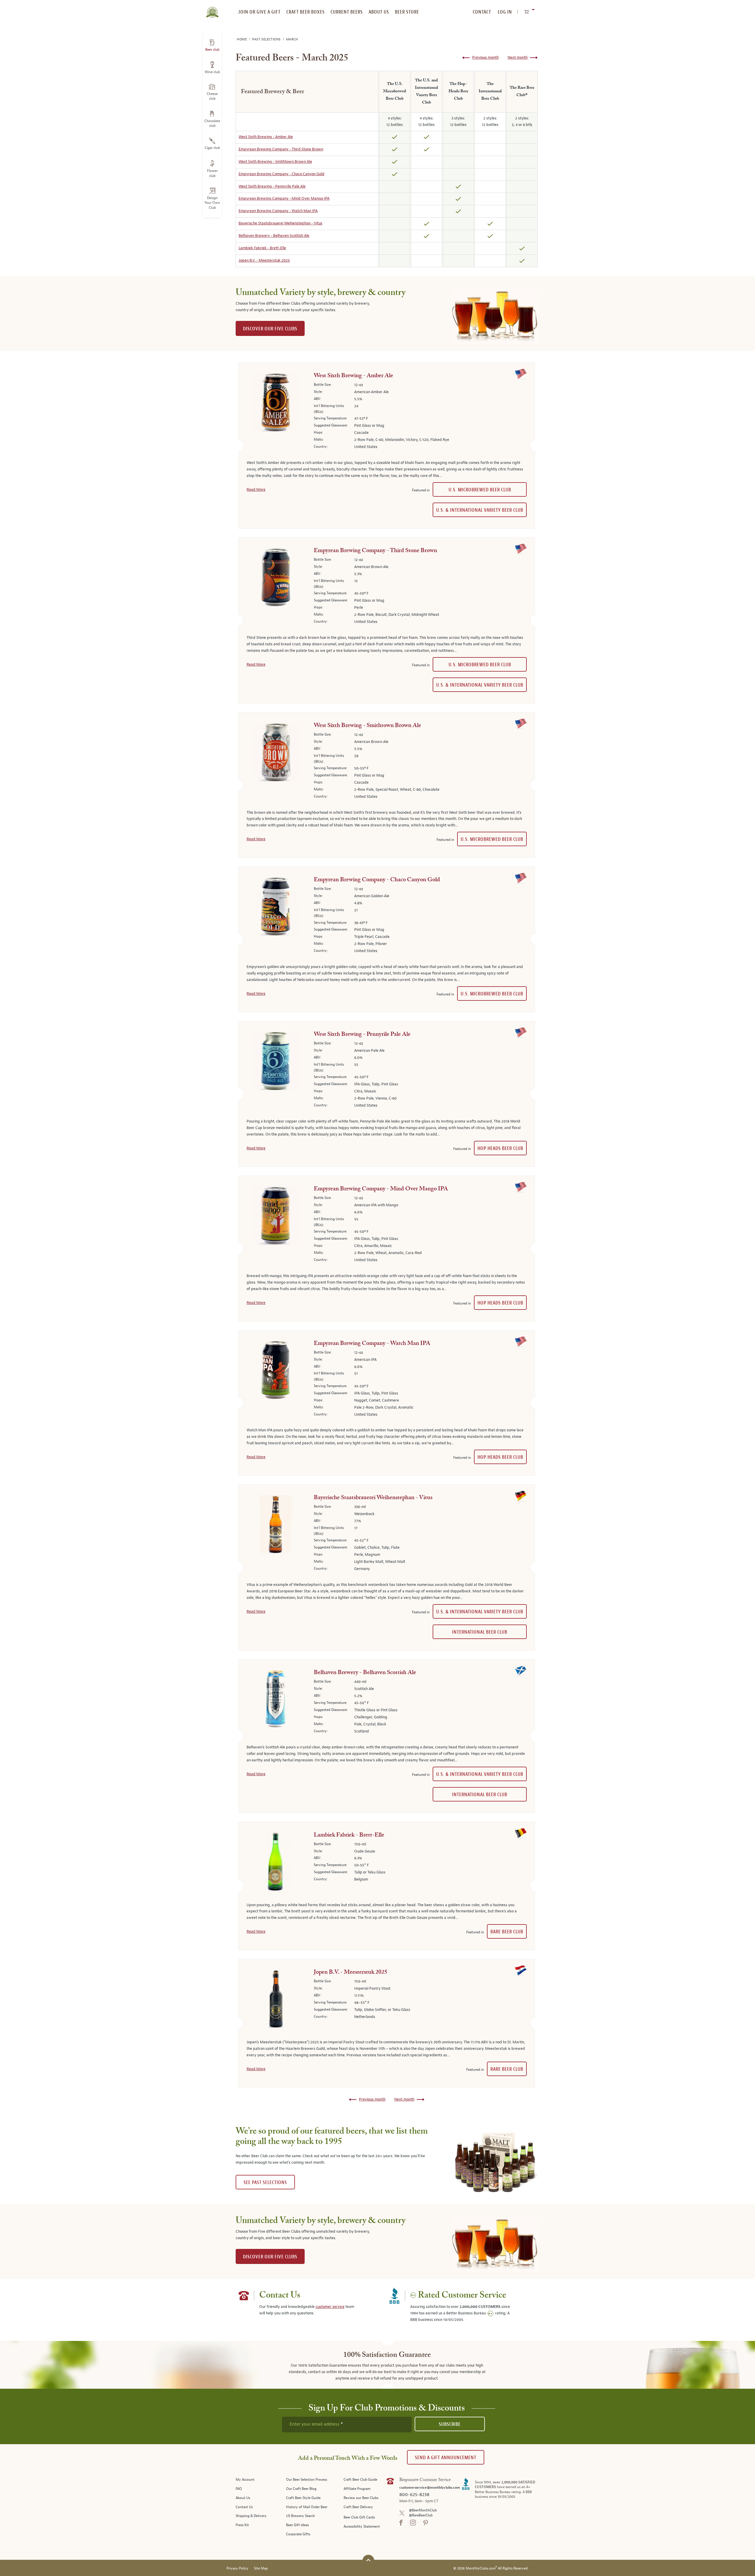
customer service (330, 2307)
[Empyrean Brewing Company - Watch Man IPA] (276, 1371)
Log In (505, 12)
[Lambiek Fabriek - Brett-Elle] (276, 1863)
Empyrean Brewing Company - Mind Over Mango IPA (284, 198)
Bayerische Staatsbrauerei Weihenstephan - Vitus (280, 223)
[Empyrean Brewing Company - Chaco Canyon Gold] (276, 908)
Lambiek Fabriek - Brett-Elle (262, 248)
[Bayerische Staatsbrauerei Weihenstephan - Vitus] (276, 1525)
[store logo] (212, 9)
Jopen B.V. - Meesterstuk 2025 (264, 260)
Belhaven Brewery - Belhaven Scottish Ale (274, 236)
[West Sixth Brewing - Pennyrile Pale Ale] (276, 1062)
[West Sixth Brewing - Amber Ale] (276, 403)
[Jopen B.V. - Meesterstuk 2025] (276, 2000)
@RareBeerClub (421, 2515)
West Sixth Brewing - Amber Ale (266, 137)
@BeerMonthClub (423, 2510)
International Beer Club (480, 1632)
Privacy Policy (237, 2568)
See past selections (265, 2182)
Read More (256, 490)
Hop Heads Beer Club (500, 1148)
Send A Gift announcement (446, 2458)
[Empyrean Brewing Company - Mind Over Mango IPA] (276, 1217)
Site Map (261, 2568)
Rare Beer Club (507, 1932)
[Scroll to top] (368, 2560)
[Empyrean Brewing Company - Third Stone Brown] (276, 578)
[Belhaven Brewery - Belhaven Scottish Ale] (276, 1700)
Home (242, 39)
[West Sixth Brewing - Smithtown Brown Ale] (276, 753)
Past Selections (267, 39)
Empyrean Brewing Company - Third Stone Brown (281, 149)
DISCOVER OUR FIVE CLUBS (270, 329)
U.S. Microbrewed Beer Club (480, 490)
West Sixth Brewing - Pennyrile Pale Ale (272, 186)
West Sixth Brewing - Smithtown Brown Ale (275, 162)
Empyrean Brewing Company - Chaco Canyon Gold (282, 174)
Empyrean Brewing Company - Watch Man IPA (278, 211)
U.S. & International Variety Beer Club (480, 510)
